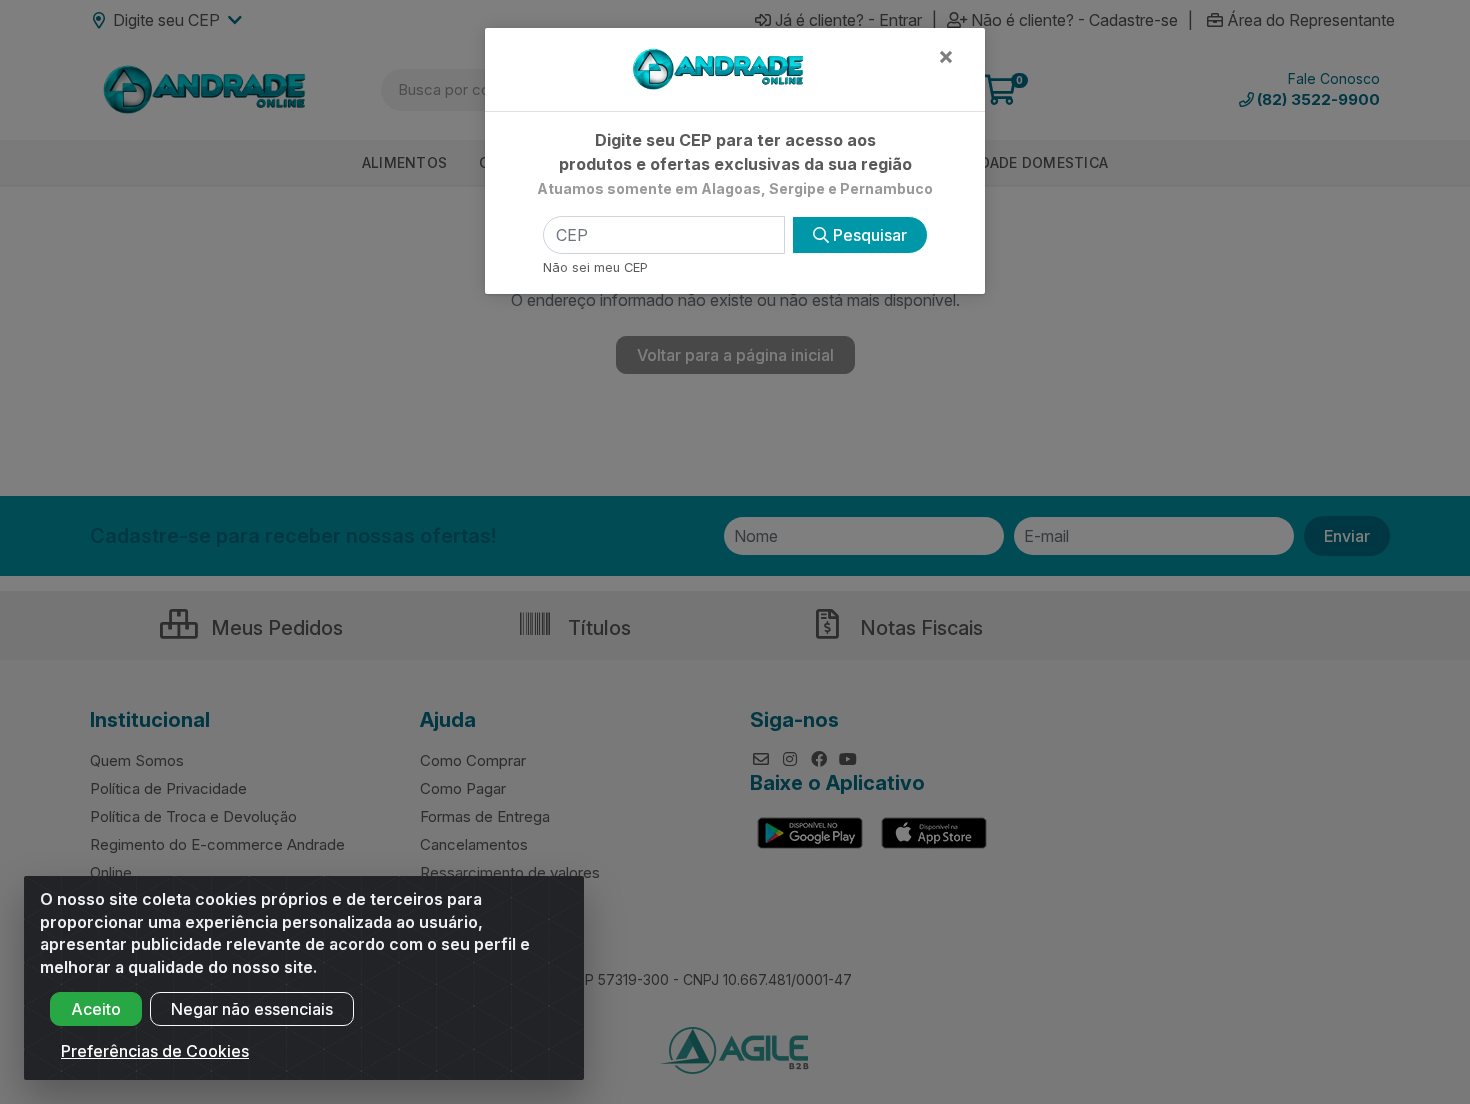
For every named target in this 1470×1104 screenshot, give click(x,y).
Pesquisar (868, 235)
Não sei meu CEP (595, 267)
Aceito (96, 1009)
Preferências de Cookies (155, 1051)
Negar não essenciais (252, 1009)
